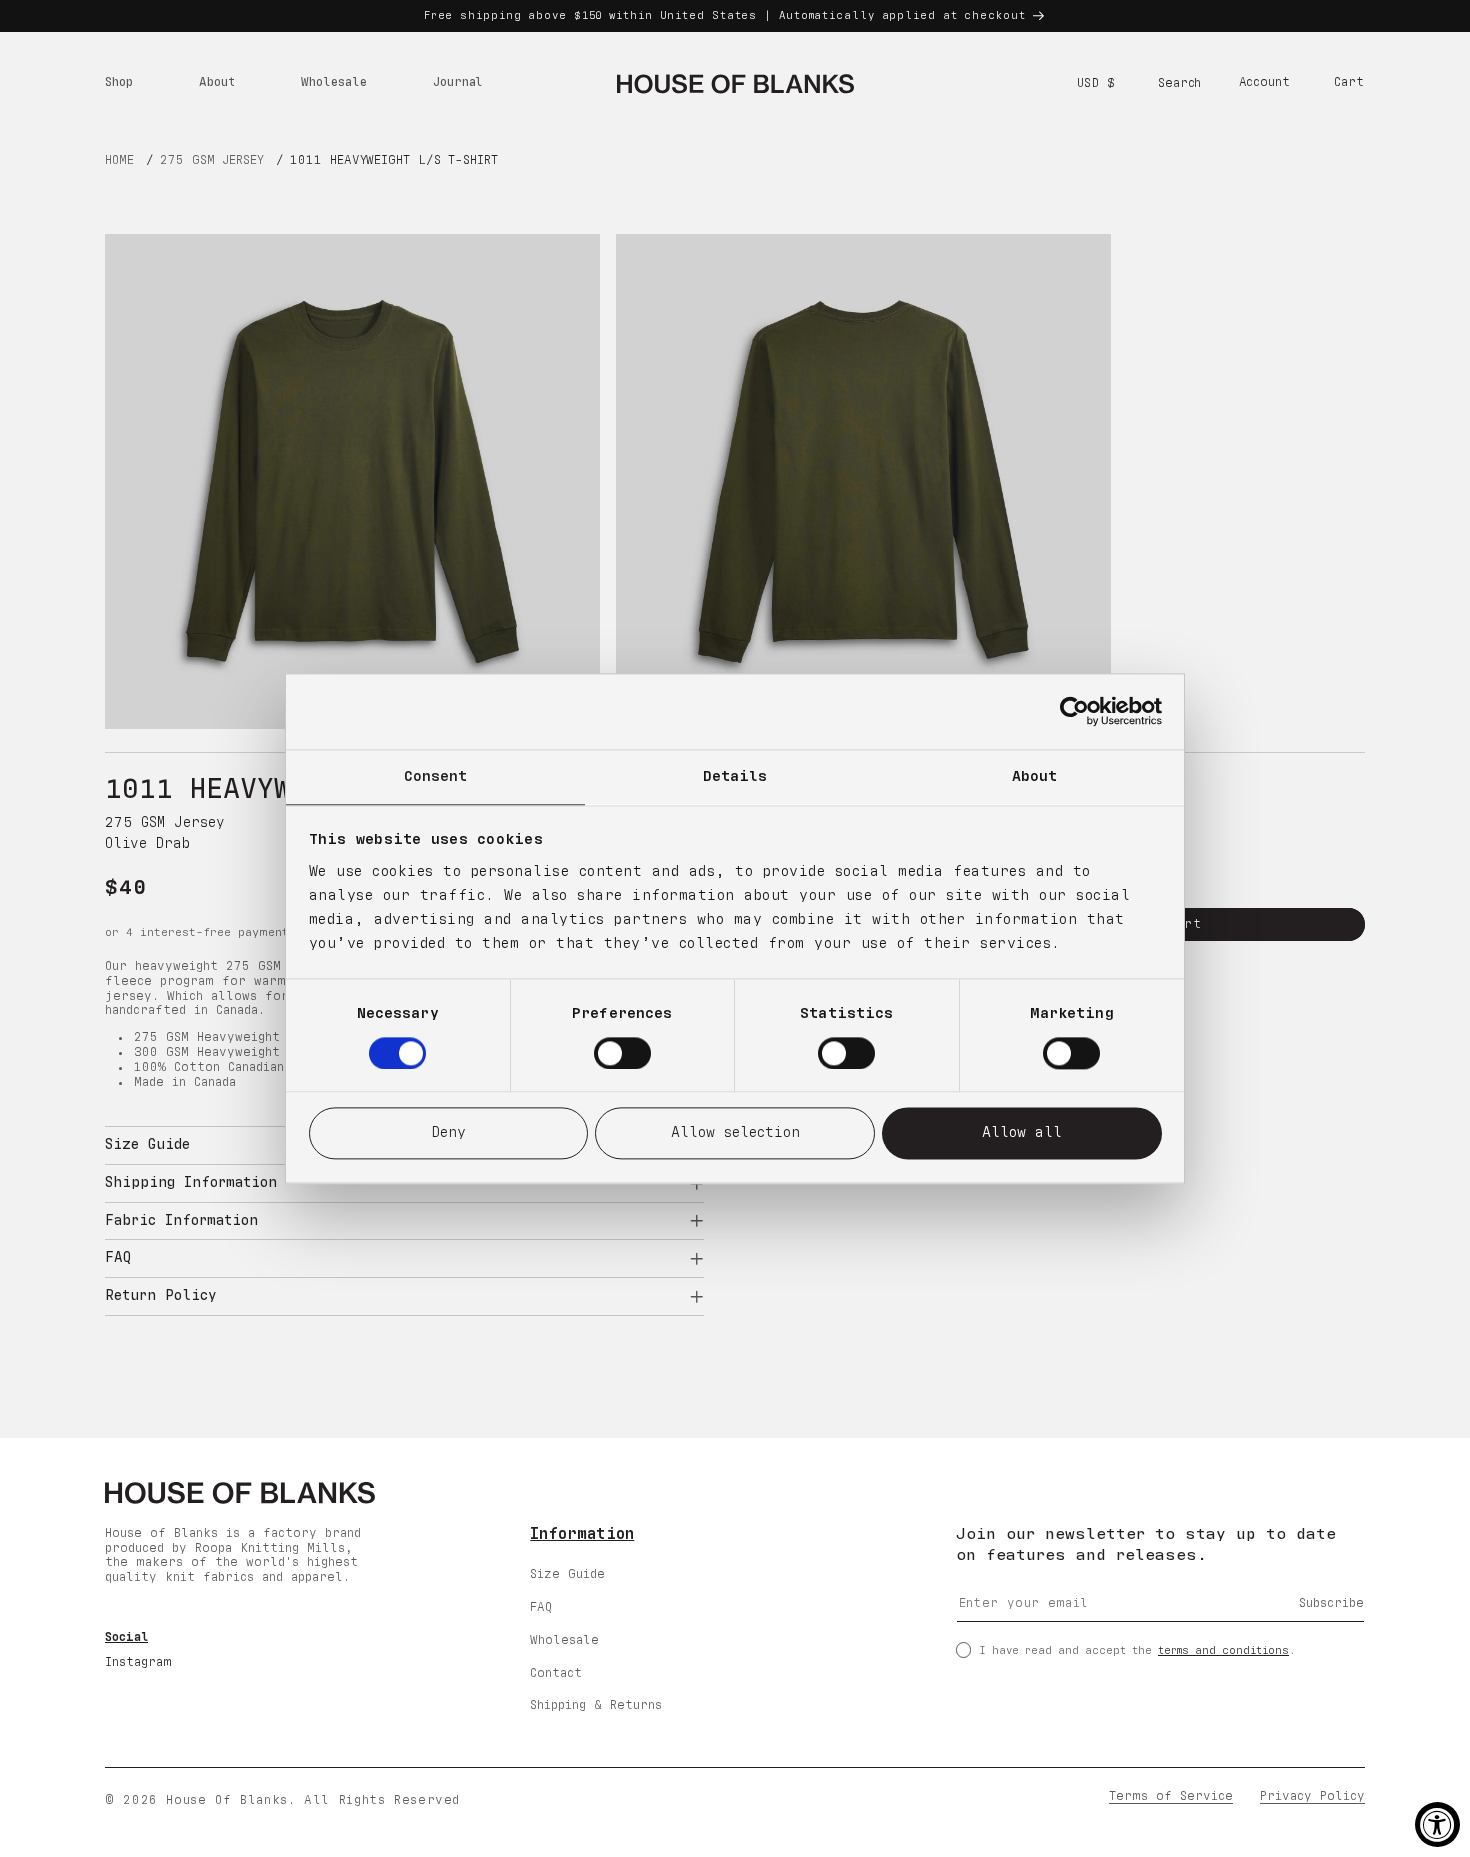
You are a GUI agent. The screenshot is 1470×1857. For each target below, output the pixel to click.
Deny (448, 1133)
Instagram (138, 1662)
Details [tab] (735, 776)
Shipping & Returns (596, 1705)
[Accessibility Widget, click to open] (1437, 1824)
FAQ (541, 1607)
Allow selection (735, 1133)
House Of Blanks (226, 1801)
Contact (556, 1672)
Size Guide (567, 1574)
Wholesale (564, 1639)
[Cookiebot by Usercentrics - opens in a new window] (1074, 711)
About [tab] (1035, 776)
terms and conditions (1223, 1649)
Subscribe (1331, 1603)
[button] (118, 84)
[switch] (622, 1053)
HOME (119, 160)
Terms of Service (1171, 1797)
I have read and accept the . (1137, 1649)
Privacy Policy (1312, 1797)
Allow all (1022, 1133)
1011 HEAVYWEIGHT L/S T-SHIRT (393, 160)
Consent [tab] (436, 776)
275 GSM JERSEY (212, 160)
